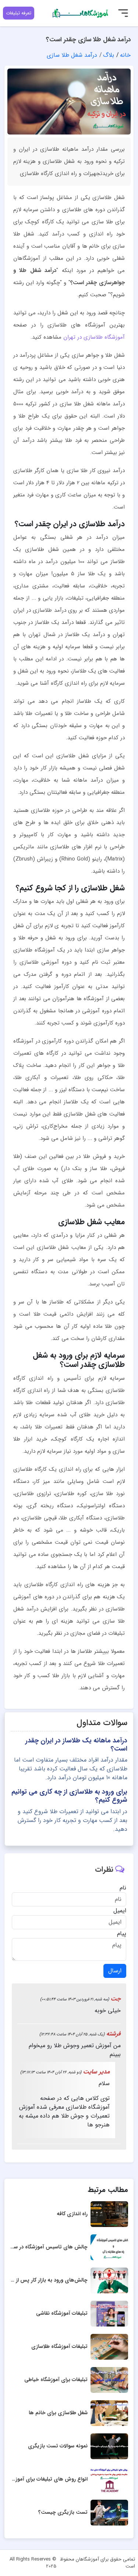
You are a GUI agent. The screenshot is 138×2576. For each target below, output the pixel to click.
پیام (122, 1934)
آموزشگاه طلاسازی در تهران (94, 337)
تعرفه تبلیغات (19, 13)
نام (123, 1888)
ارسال (115, 1971)
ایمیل (120, 1911)
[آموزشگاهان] (81, 13)
